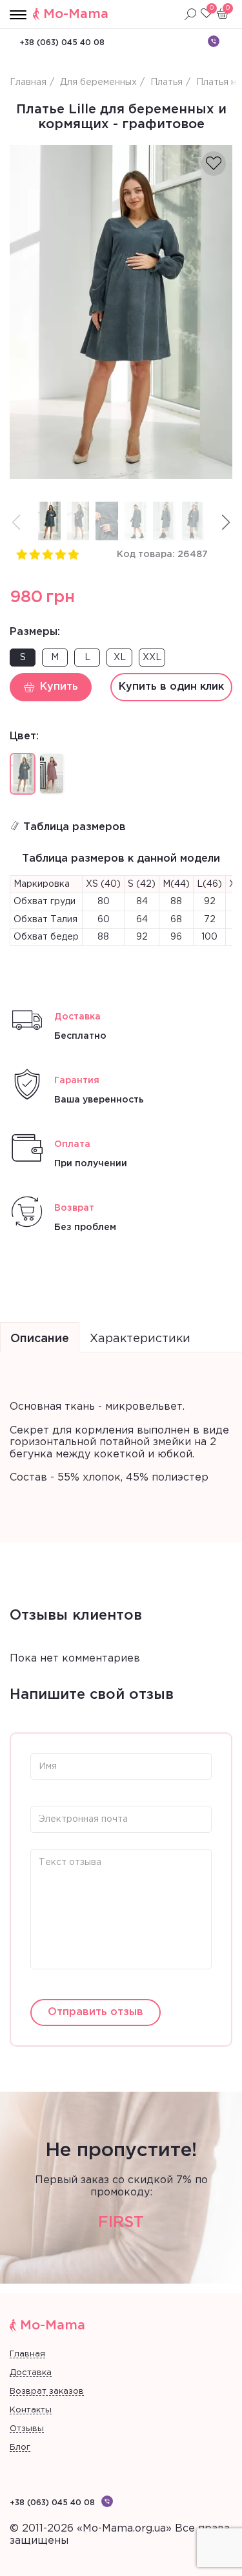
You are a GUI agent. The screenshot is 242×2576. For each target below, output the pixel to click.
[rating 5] (73, 554)
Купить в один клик (171, 687)
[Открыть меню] (18, 15)
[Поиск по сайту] (190, 14)
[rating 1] (21, 554)
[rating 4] (60, 554)
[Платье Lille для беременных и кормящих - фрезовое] (52, 774)
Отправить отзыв (96, 2012)
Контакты (31, 2410)
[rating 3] (47, 554)
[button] (226, 523)
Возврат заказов (47, 2391)
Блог (20, 2448)
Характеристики (140, 1339)
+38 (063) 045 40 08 (62, 43)
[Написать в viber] (214, 41)
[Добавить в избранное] (214, 164)
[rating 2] (34, 554)
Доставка (31, 2373)
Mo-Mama (76, 14)
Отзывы (27, 2429)
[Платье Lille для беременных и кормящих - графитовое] (121, 312)
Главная (27, 2354)
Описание (40, 1339)
